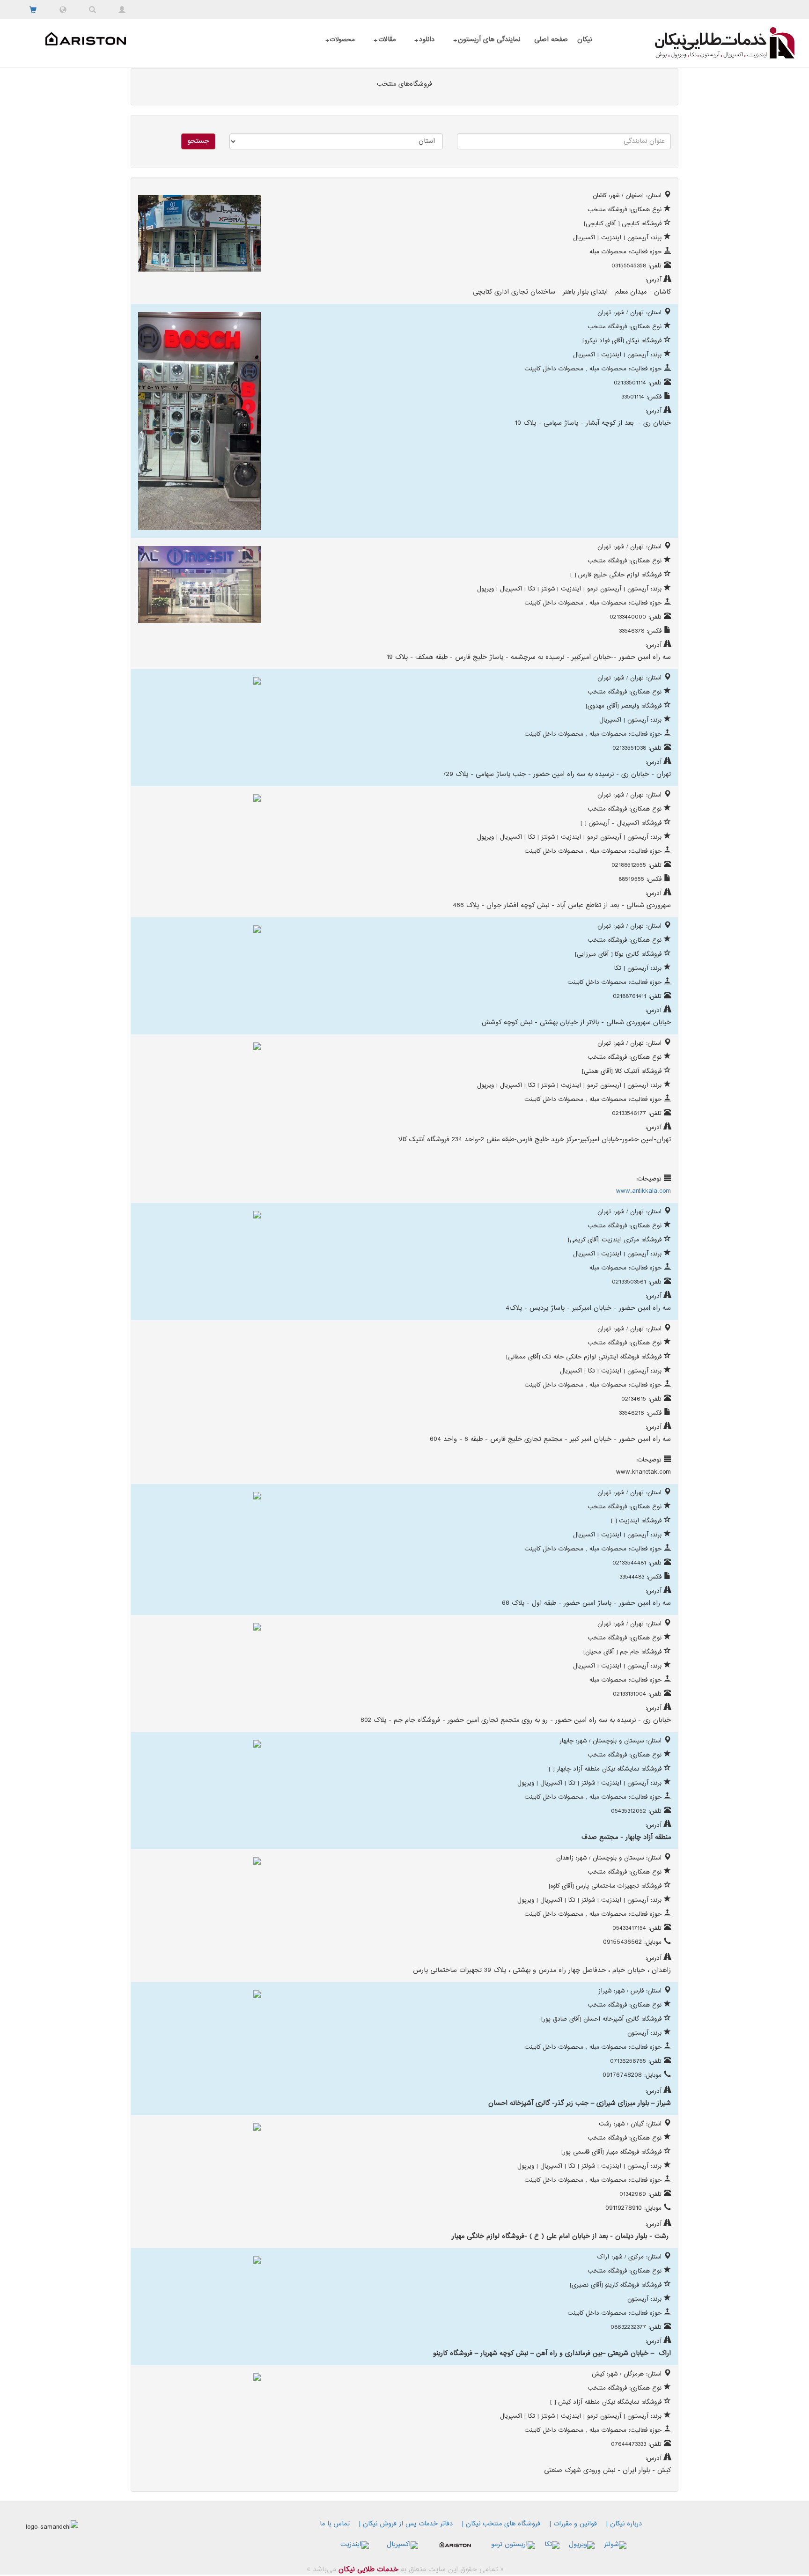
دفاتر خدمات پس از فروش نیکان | (406, 2524)
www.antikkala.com (644, 1191)
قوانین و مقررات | (573, 2524)
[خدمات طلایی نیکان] (703, 43)
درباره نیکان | (624, 2524)
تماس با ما (335, 2524)
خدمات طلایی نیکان (367, 2570)
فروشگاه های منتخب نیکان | (501, 2524)
